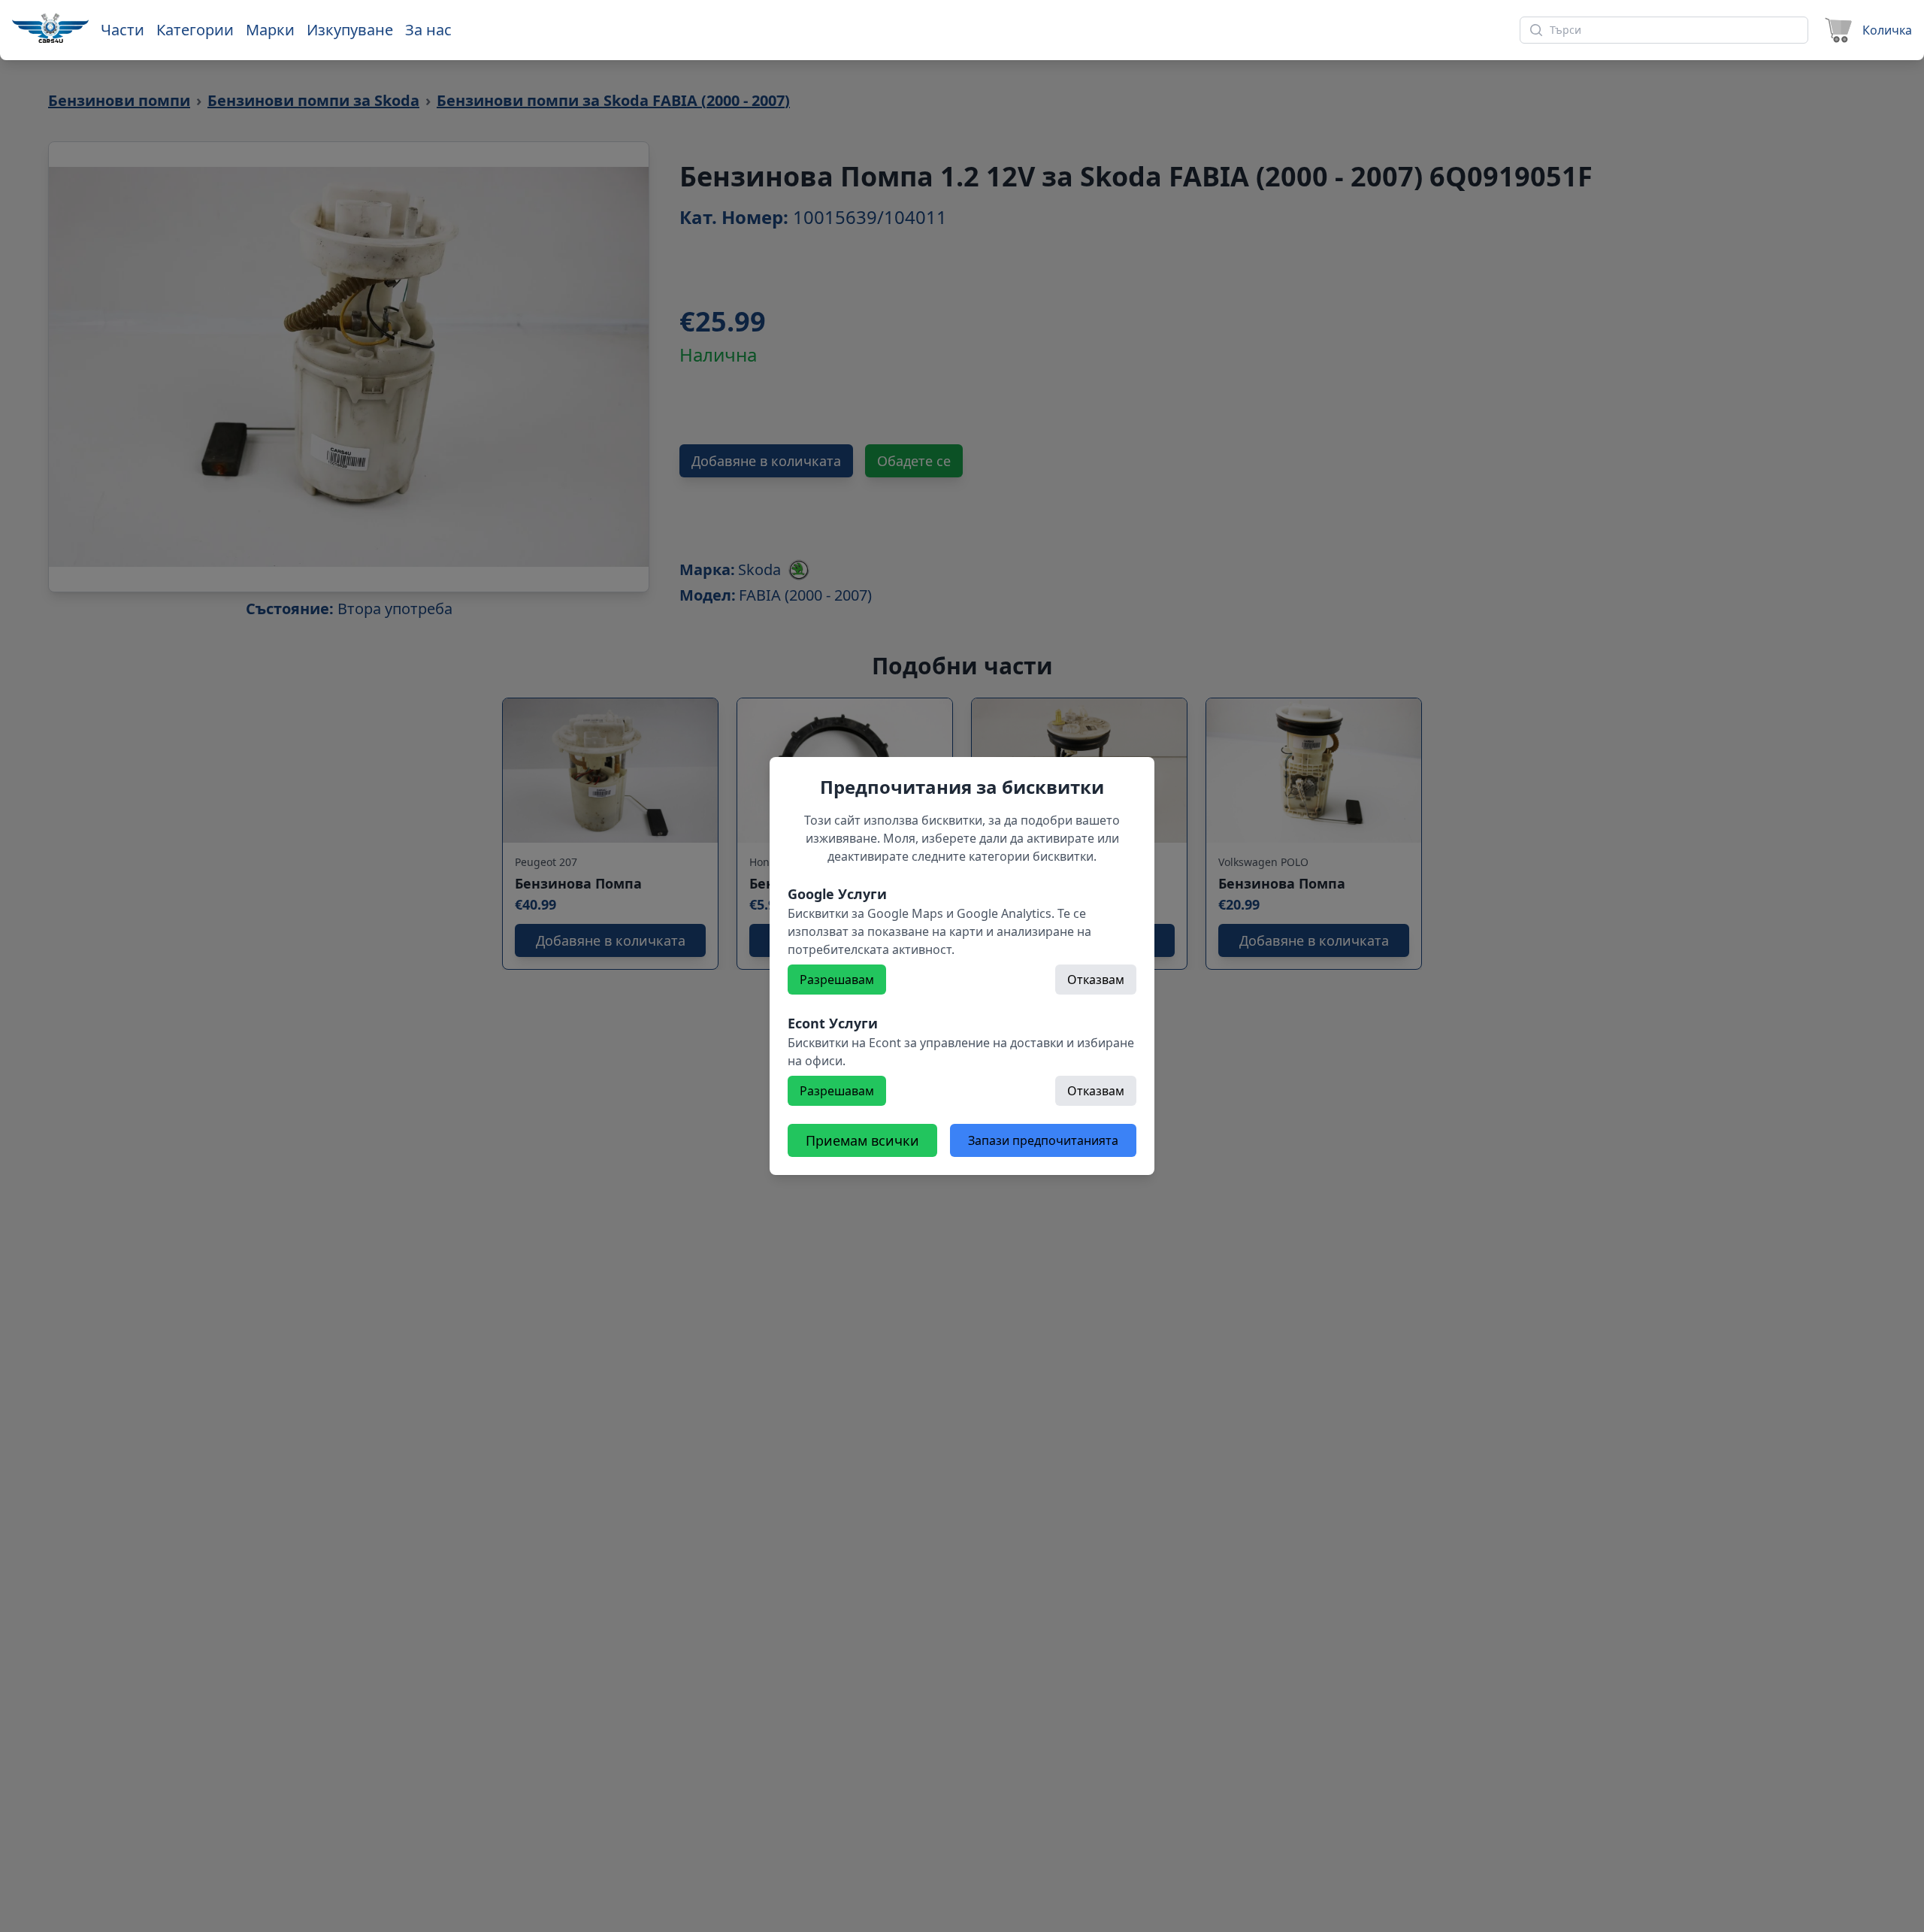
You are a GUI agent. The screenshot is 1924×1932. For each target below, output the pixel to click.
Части (123, 30)
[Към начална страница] (50, 28)
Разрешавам (837, 980)
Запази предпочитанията (1043, 1140)
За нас (428, 30)
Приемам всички (862, 1140)
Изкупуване (350, 30)
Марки (270, 30)
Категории (195, 30)
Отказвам (1096, 980)
